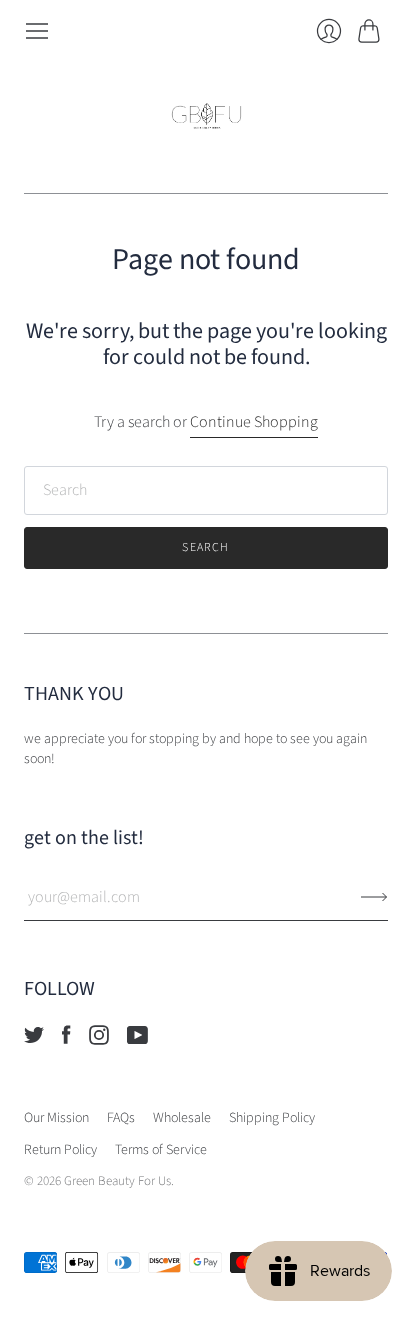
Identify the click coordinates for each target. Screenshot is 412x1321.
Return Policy (60, 1150)
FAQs (121, 1118)
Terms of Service (161, 1150)
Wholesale (182, 1118)
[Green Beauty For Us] (206, 118)
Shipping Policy (272, 1118)
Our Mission (56, 1118)
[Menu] (37, 31)
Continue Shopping (254, 422)
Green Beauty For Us (117, 1181)
